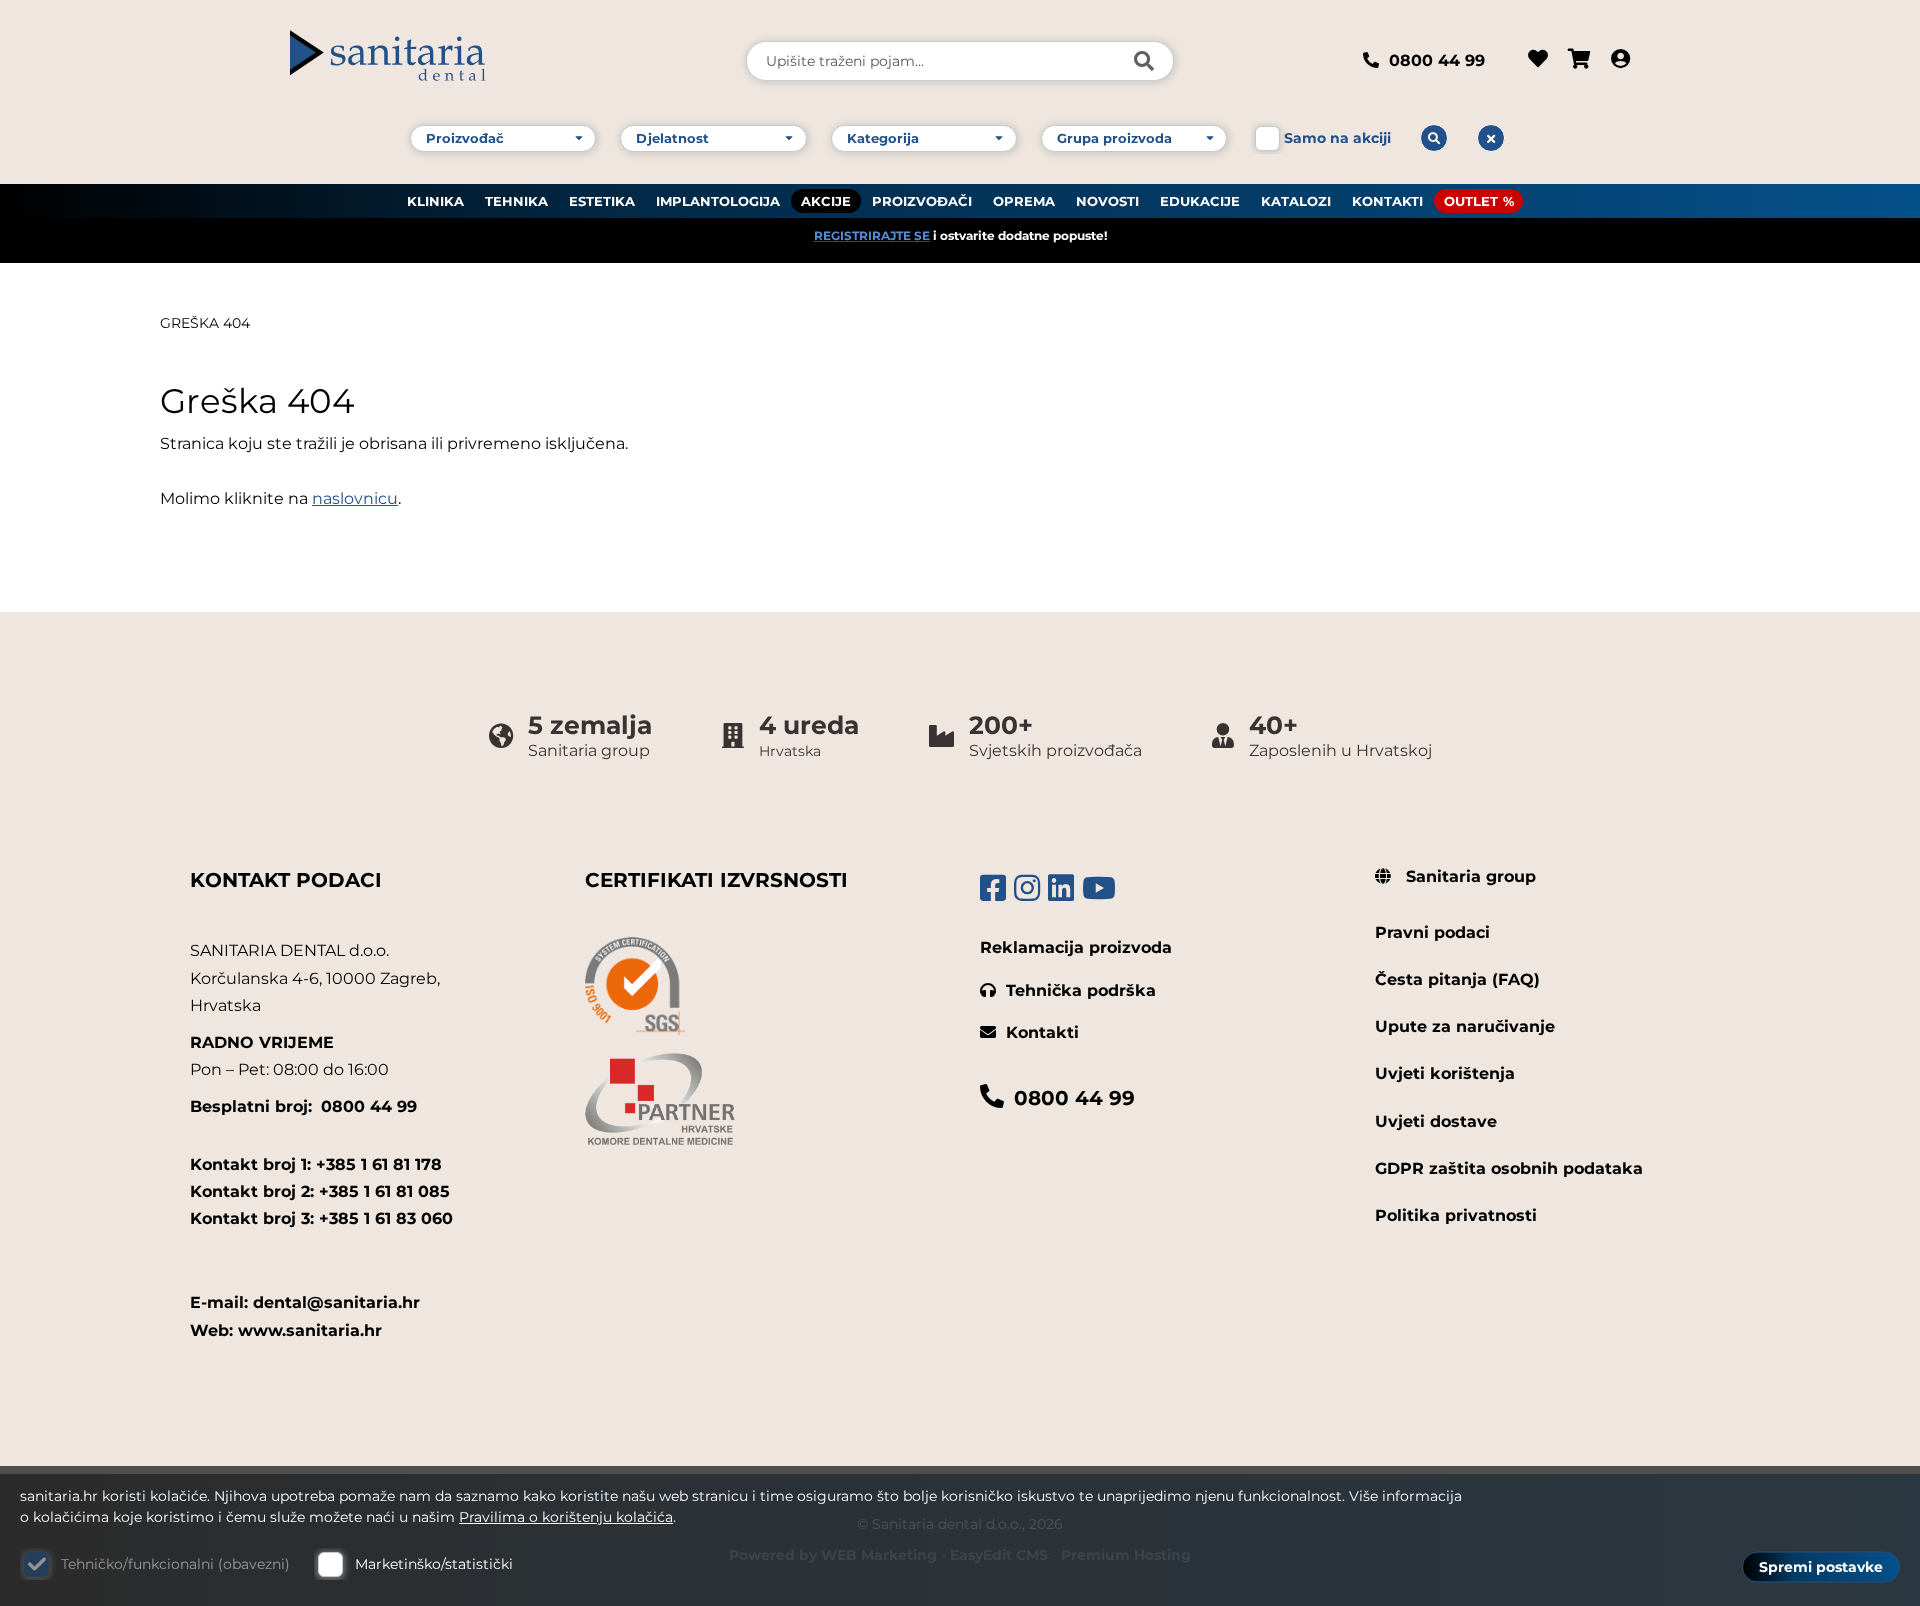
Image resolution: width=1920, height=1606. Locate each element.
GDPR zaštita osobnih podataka (1509, 1168)
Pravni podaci (1432, 932)
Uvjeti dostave (1436, 1121)
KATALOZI (1296, 201)
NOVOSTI (1107, 201)
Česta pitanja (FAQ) (1457, 979)
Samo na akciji (1337, 138)
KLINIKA (435, 201)
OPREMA (1024, 201)
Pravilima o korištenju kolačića (566, 1517)
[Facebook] (993, 888)
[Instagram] (1027, 888)
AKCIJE (826, 201)
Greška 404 (205, 323)
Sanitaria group (1468, 876)
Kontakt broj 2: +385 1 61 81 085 (320, 1191)
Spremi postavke (1821, 1567)
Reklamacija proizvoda (1076, 947)
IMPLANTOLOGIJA (718, 201)
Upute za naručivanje (1465, 1026)
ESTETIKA (602, 201)
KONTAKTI (1387, 201)
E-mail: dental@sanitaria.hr (305, 1302)
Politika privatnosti (1456, 1215)
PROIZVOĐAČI (922, 201)
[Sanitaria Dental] (504, 61)
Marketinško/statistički (434, 1564)
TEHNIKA (516, 201)
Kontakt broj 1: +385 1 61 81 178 (316, 1164)
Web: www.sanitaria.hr (286, 1330)
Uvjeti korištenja (1445, 1073)
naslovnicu (355, 498)
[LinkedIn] (1061, 888)
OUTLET (1471, 201)
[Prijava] (1620, 61)
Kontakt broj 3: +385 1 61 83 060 (321, 1218)
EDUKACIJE (1200, 201)
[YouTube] (1099, 888)
